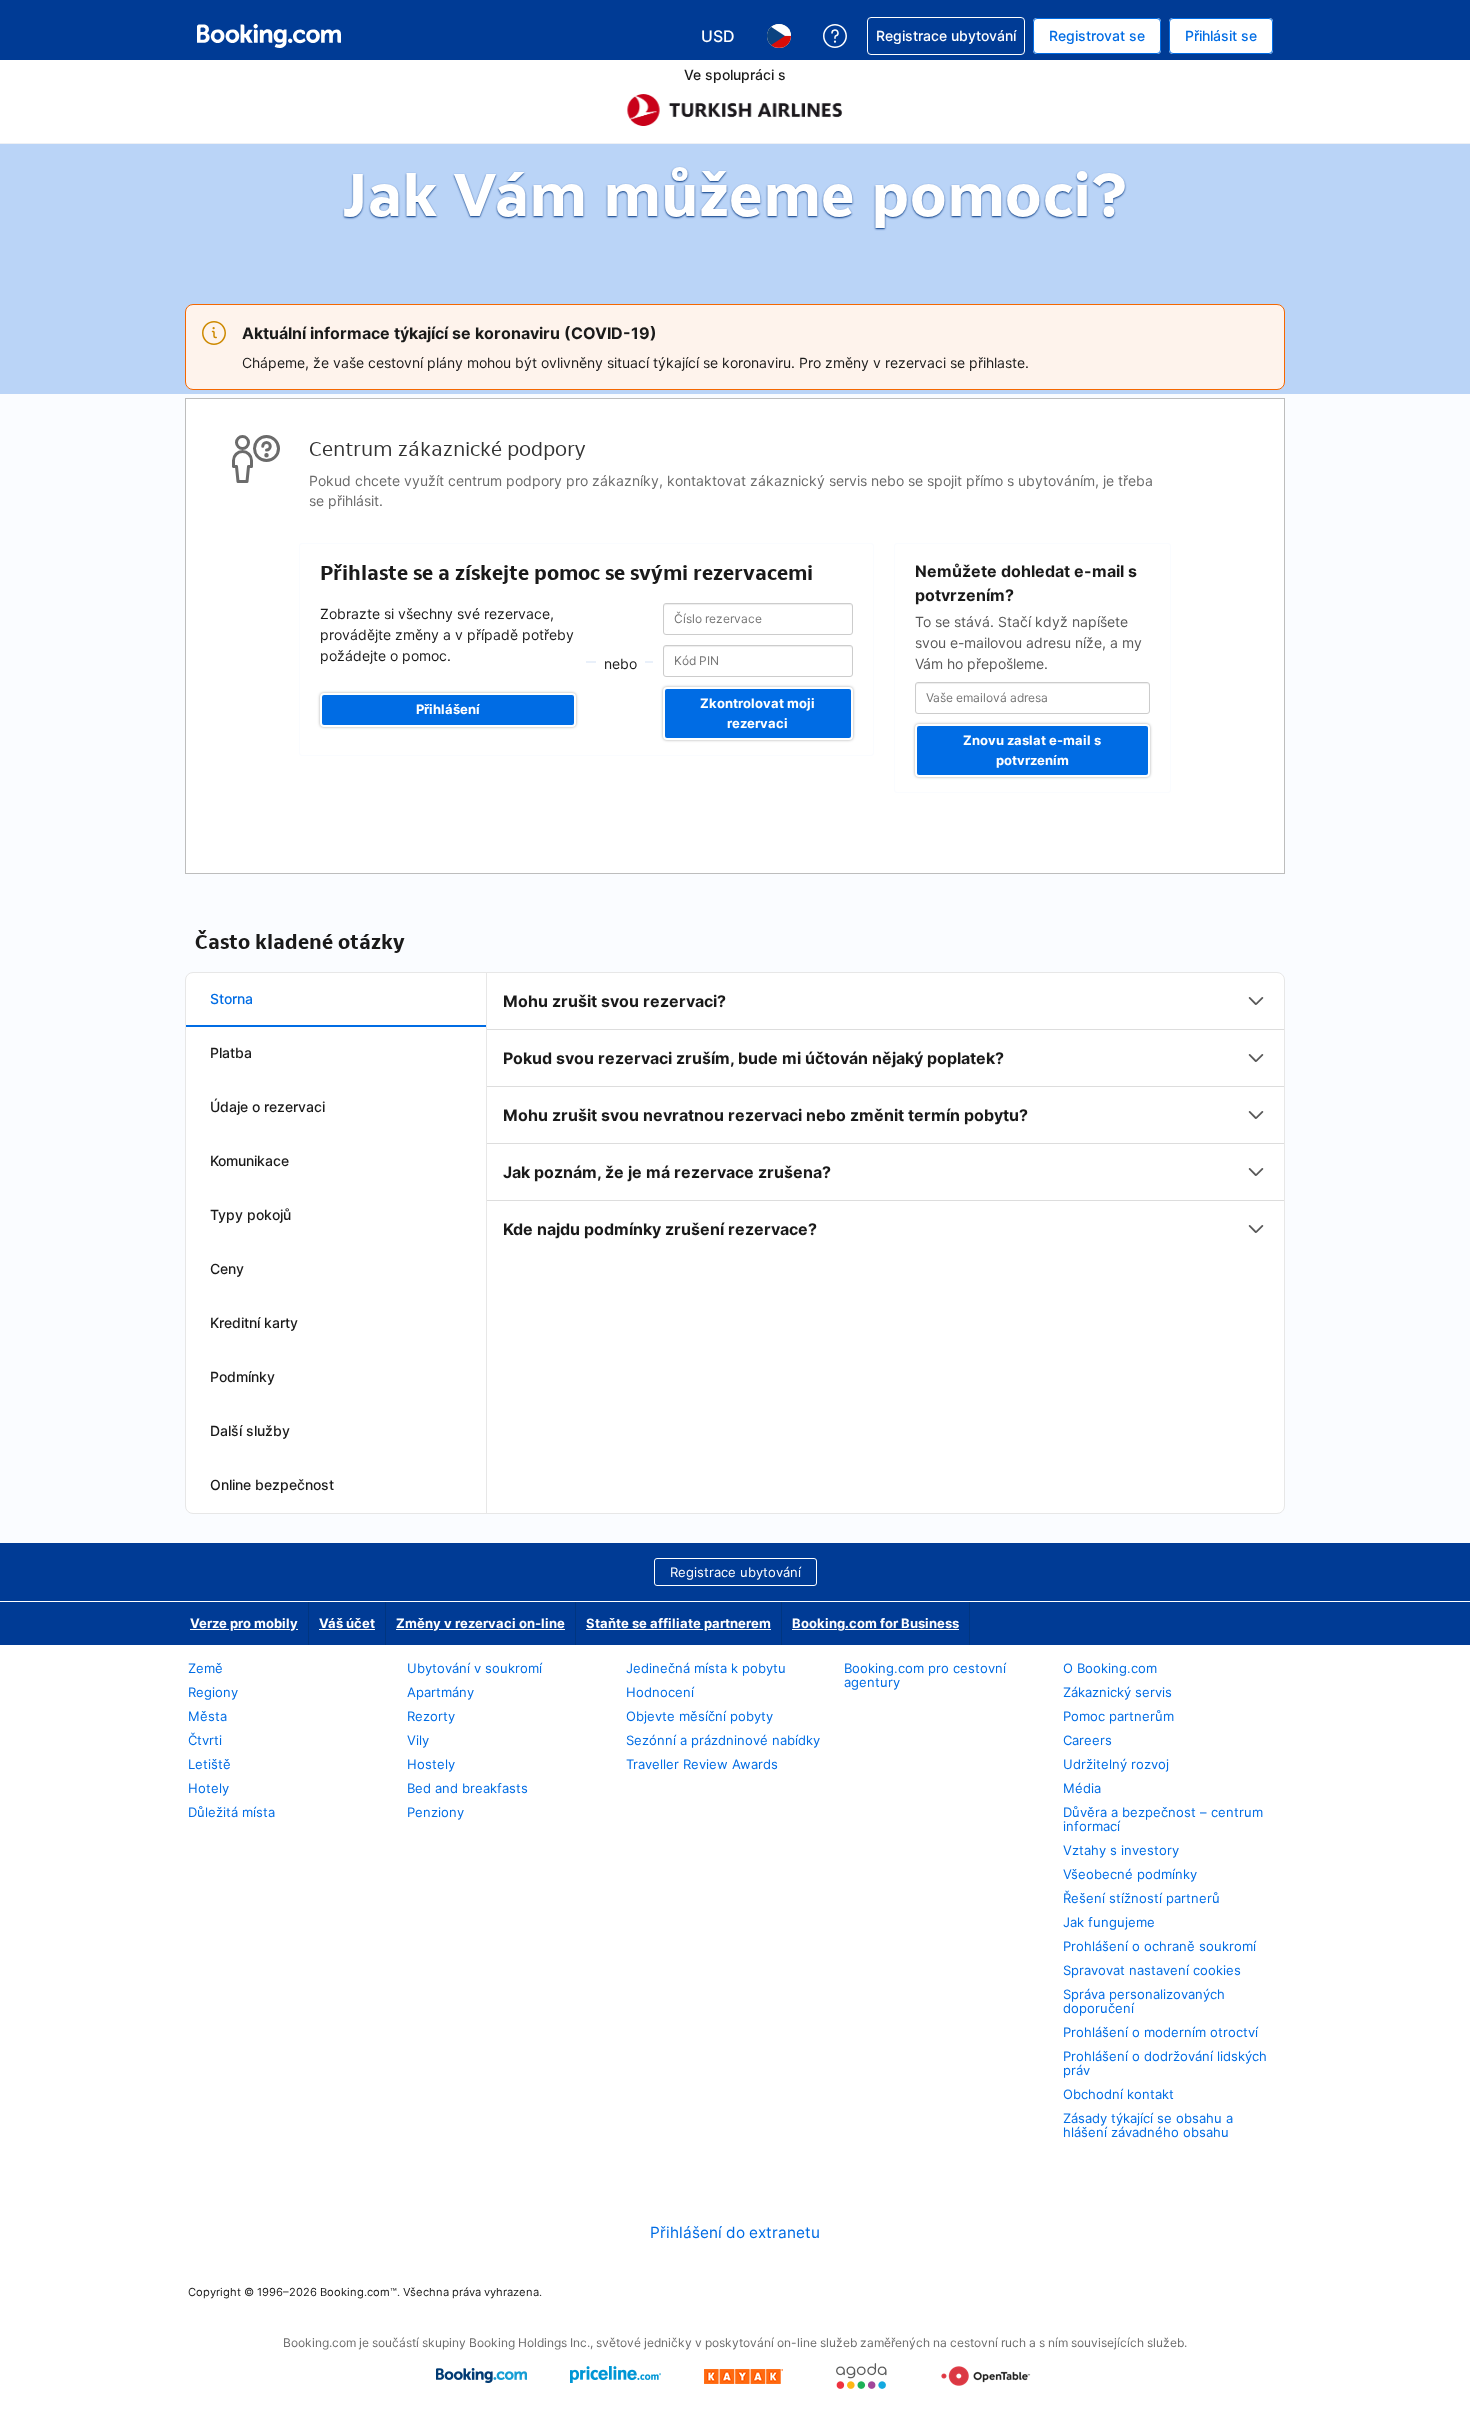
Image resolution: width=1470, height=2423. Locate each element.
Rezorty (431, 1716)
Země (205, 1668)
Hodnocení (660, 1692)
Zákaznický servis (1117, 1692)
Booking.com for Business (875, 1623)
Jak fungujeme (1109, 1922)
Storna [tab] (231, 998)
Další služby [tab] (250, 1430)
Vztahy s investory (1121, 1850)
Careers (1087, 1740)
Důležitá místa (231, 1812)
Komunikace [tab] (249, 1160)
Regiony (213, 1692)
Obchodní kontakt (1118, 2094)
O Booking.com (1110, 1668)
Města (207, 1716)
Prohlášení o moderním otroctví (1160, 2032)
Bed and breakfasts (467, 1788)
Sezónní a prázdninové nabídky (723, 1740)
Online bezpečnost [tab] (272, 1484)
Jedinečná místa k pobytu (706, 1668)
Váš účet (347, 1623)
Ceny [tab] (227, 1268)
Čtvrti (205, 1740)
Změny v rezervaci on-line (480, 1623)
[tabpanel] (885, 1115)
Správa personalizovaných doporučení (1144, 2001)
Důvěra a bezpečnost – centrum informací (1163, 1819)
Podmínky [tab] (242, 1376)
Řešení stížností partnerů (1141, 1898)
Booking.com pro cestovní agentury (925, 1675)
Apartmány (440, 1692)
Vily (418, 1740)
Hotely (208, 1788)
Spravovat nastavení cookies (1152, 1970)
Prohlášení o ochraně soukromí (1159, 1946)
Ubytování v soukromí (474, 1668)
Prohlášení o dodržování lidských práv (1165, 2063)
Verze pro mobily (244, 1623)
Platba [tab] (231, 1052)
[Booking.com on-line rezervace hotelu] (269, 36)
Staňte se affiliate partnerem (678, 1623)
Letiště (209, 1764)
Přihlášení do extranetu (735, 2232)
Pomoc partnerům (1118, 1716)
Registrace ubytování (735, 1572)
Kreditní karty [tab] (254, 1322)
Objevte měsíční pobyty (699, 1716)
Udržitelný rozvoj (1116, 1764)
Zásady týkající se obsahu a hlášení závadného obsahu (1148, 2125)
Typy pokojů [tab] (250, 1214)
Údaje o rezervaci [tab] (267, 1106)
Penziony (435, 1812)
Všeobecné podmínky (1130, 1874)
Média (1082, 1788)
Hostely (431, 1764)
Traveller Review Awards (702, 1764)
